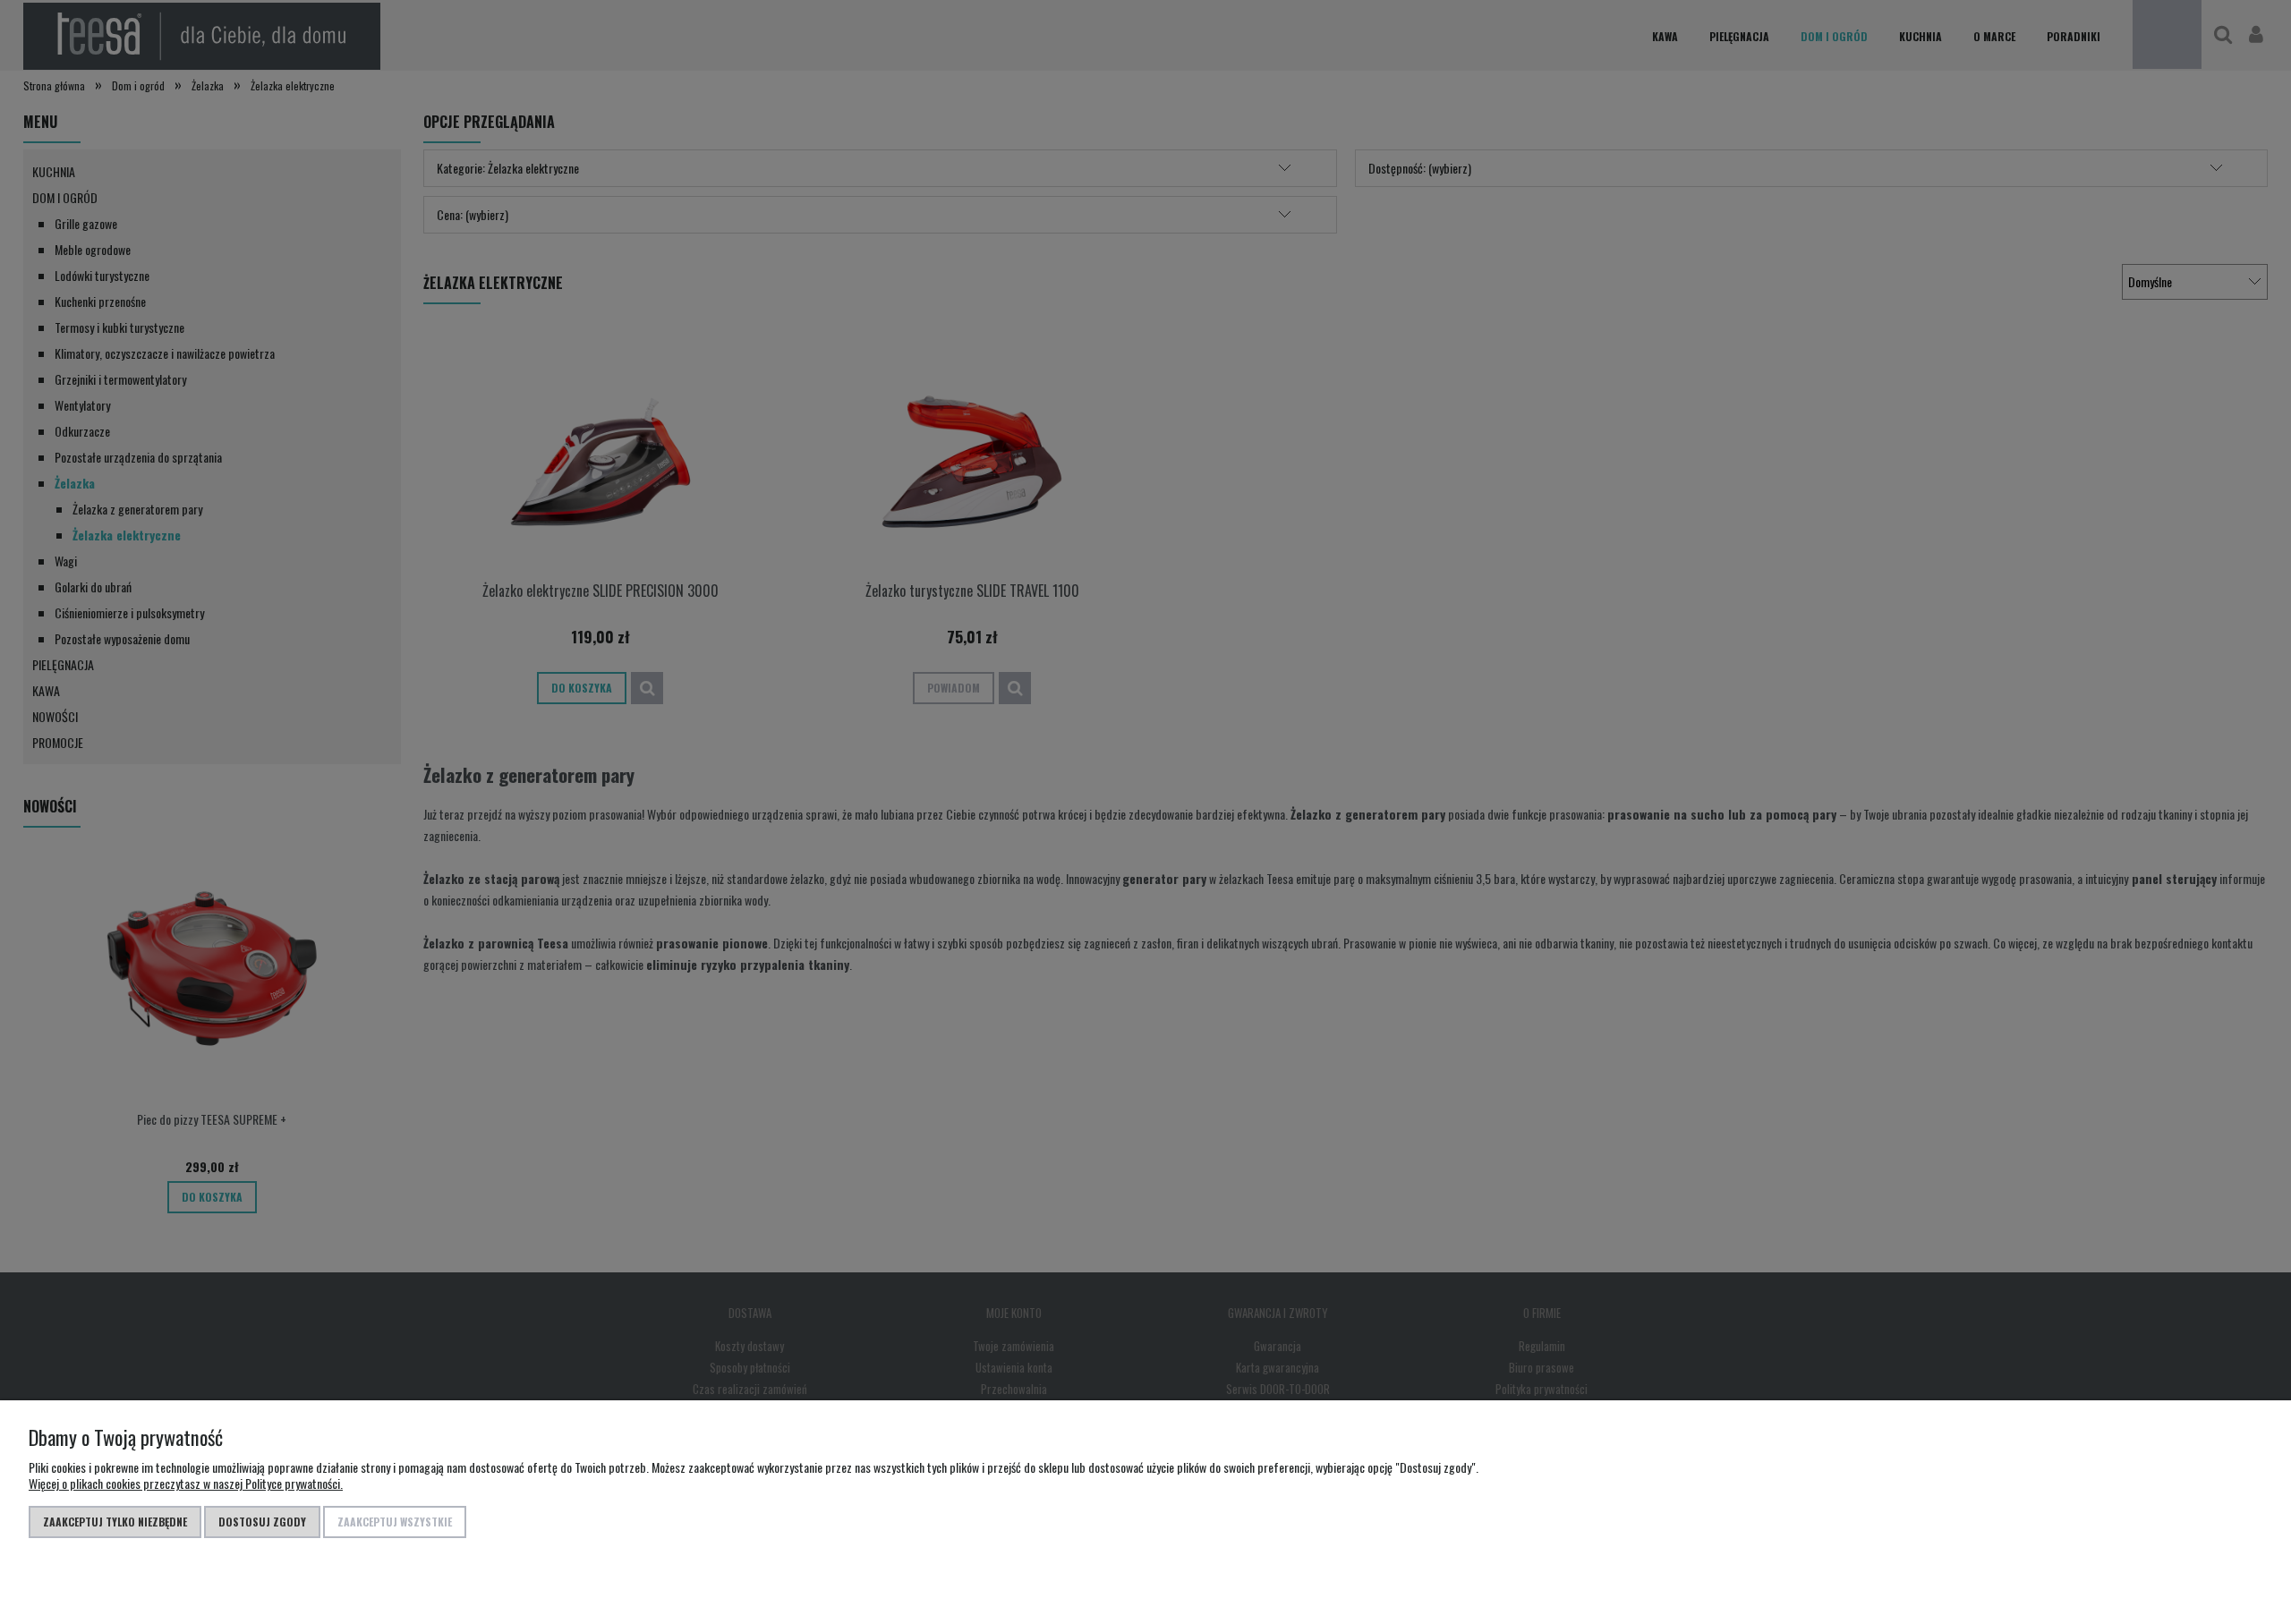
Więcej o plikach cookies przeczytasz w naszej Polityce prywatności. (186, 1483)
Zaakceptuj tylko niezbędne (115, 1522)
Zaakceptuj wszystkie (395, 1522)
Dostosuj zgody (262, 1522)
